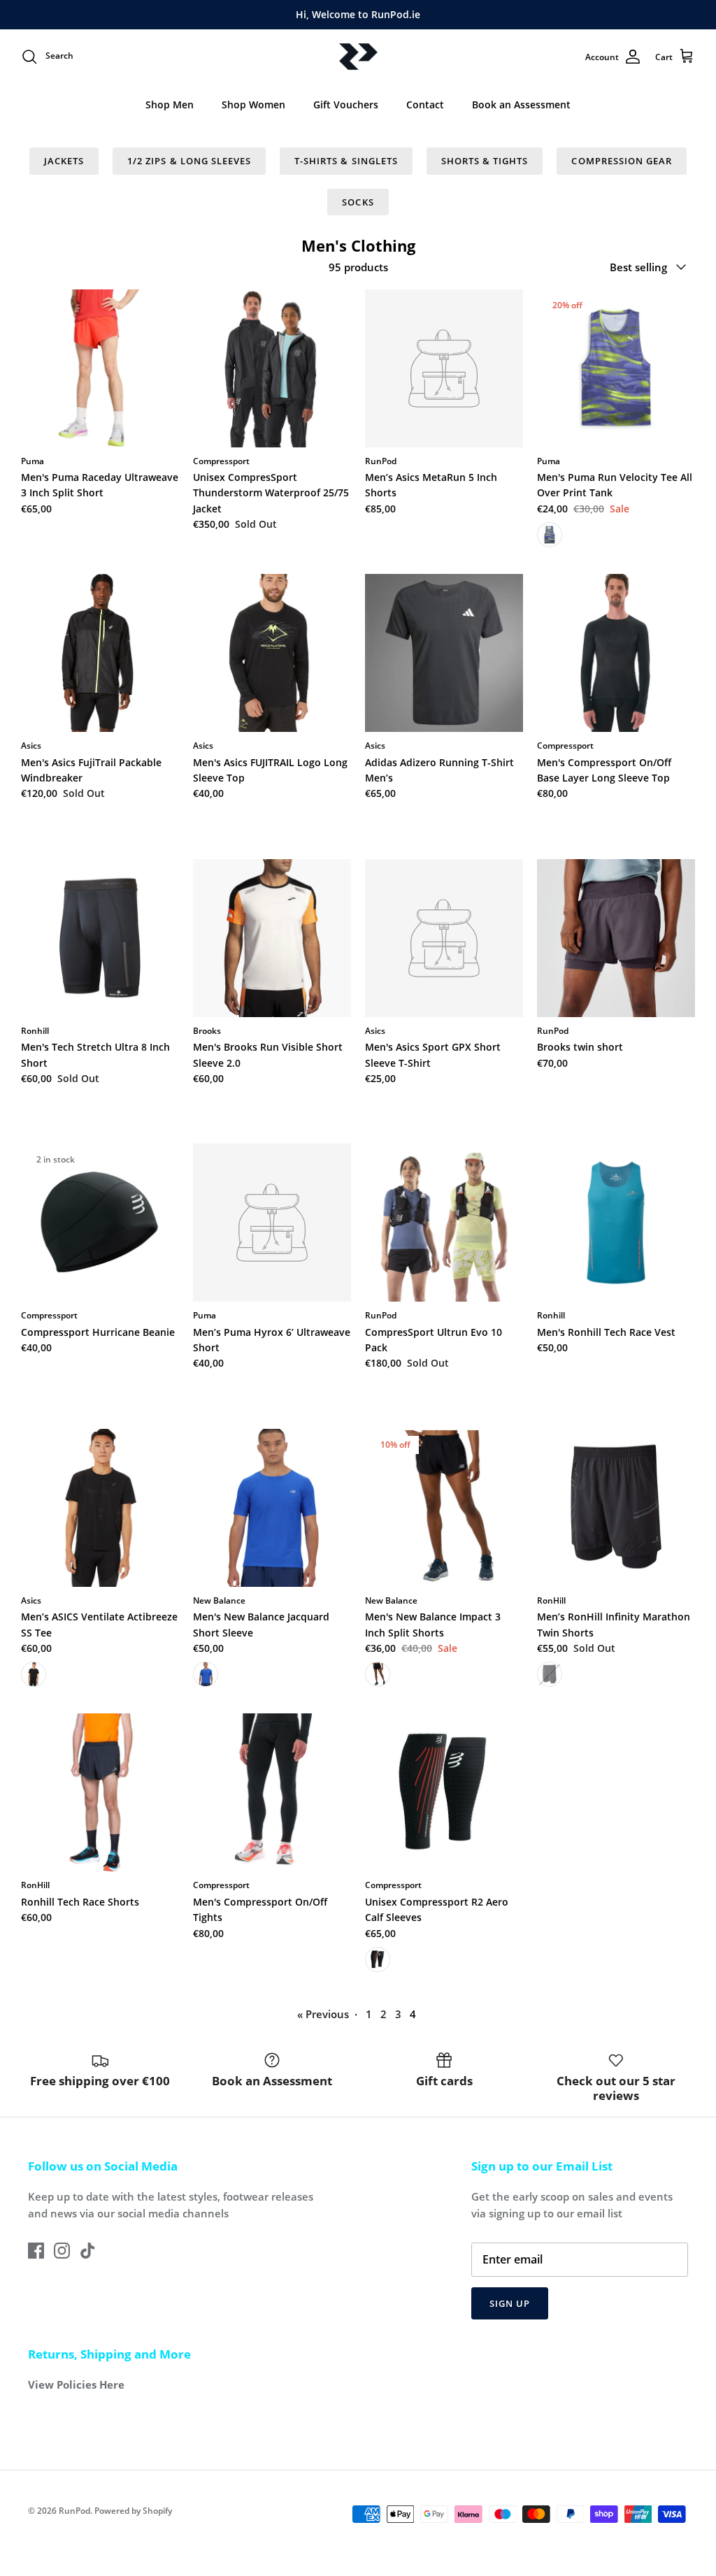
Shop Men (170, 105)
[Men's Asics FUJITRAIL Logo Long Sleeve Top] (272, 653)
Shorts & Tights (485, 161)
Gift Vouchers (346, 105)
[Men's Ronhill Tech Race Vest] (616, 1223)
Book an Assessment (521, 105)
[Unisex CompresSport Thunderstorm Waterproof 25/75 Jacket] (272, 368)
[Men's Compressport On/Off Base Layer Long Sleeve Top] (616, 653)
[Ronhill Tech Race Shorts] (100, 1792)
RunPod (74, 2511)
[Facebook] (36, 2251)
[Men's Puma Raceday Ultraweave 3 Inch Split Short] (100, 368)
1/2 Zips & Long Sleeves (189, 161)
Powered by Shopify (133, 2511)
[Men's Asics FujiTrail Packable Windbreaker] (100, 653)
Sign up (510, 2303)
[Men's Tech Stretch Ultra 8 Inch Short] (100, 938)
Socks (358, 202)
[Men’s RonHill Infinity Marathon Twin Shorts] (616, 1508)
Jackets (64, 161)
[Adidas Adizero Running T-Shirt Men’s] (444, 653)
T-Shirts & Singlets (346, 161)
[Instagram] (62, 2251)
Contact (425, 105)
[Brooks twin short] (616, 938)
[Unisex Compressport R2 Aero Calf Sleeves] (444, 1792)
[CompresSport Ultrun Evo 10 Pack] (444, 1223)
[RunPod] (358, 57)
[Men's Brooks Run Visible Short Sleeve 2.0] (272, 938)
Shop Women (253, 105)
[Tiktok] (88, 2251)
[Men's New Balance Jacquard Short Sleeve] (272, 1508)
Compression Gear (622, 161)
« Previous (323, 2014)
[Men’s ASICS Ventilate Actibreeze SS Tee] (100, 1508)
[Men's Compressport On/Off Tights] (272, 1792)
